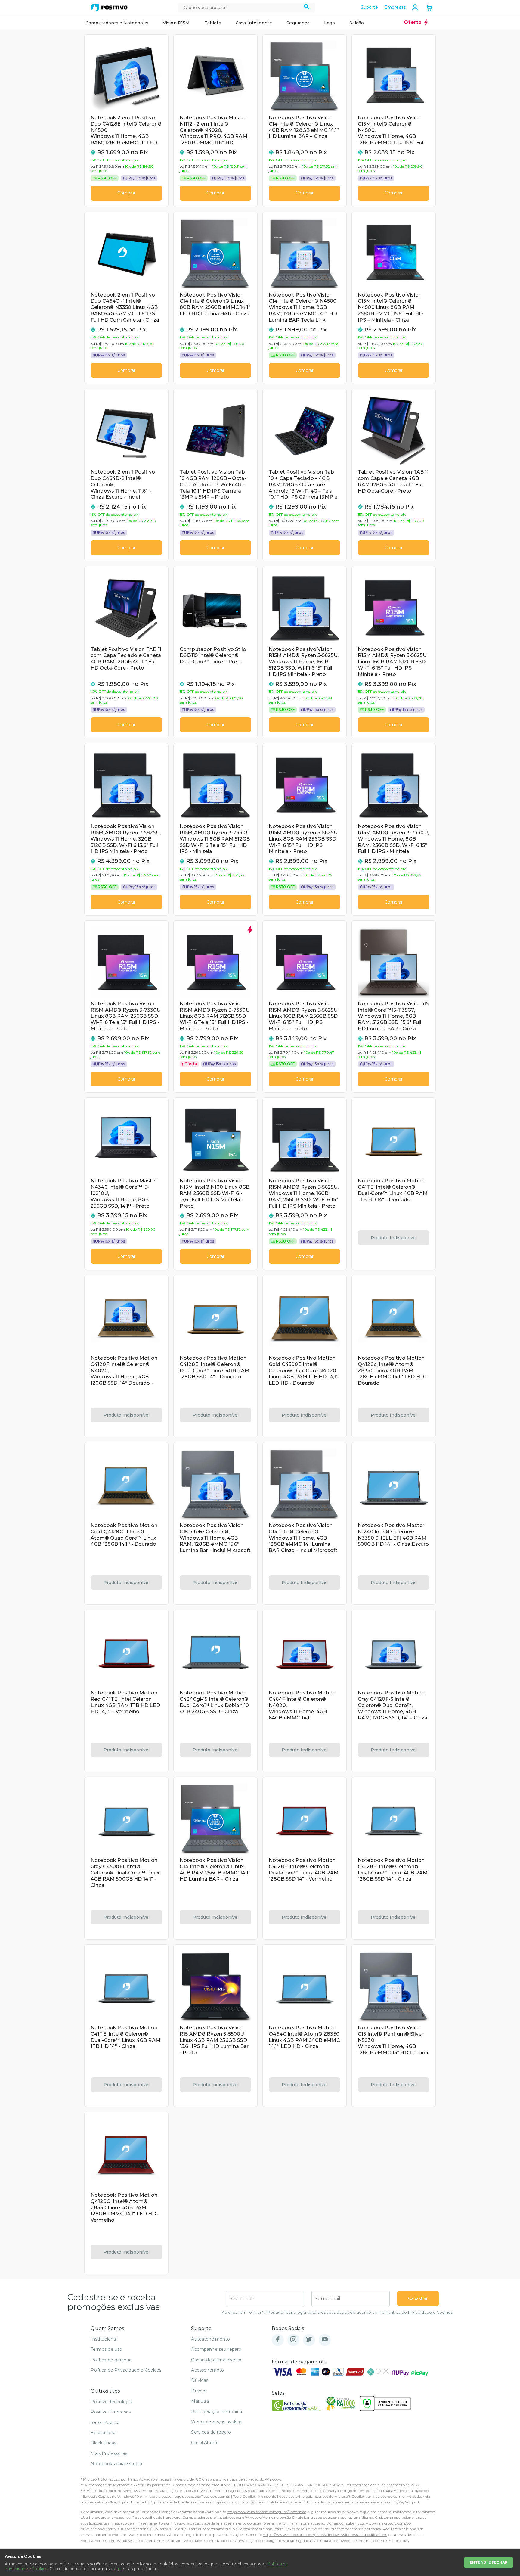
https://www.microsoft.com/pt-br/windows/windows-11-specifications (325, 2535)
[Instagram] (293, 2340)
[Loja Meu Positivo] (109, 8)
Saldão (357, 23)
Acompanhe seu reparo (216, 2349)
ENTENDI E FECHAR (489, 2562)
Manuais (200, 2401)
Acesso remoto (207, 2370)
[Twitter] (309, 2340)
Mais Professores (109, 2453)
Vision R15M (176, 23)
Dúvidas (200, 2380)
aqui (118, 2569)
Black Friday (104, 2443)
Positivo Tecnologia (111, 2402)
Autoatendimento (210, 2339)
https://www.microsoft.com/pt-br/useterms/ (266, 2512)
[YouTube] (325, 2340)
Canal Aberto (205, 2443)
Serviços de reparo (211, 2432)
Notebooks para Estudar (117, 2464)
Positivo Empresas (111, 2412)
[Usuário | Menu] (415, 7)
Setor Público (105, 2422)
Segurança (298, 23)
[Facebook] (278, 2340)
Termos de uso (106, 2349)
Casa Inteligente (254, 23)
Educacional (104, 2433)
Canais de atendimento (216, 2360)
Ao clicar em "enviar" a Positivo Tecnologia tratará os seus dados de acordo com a (337, 2312)
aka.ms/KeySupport (115, 2502)
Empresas (395, 7)
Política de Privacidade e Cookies (419, 2312)
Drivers (199, 2391)
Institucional (104, 2339)
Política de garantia (111, 2360)
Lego (330, 23)
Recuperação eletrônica (217, 2412)
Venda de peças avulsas (217, 2422)
